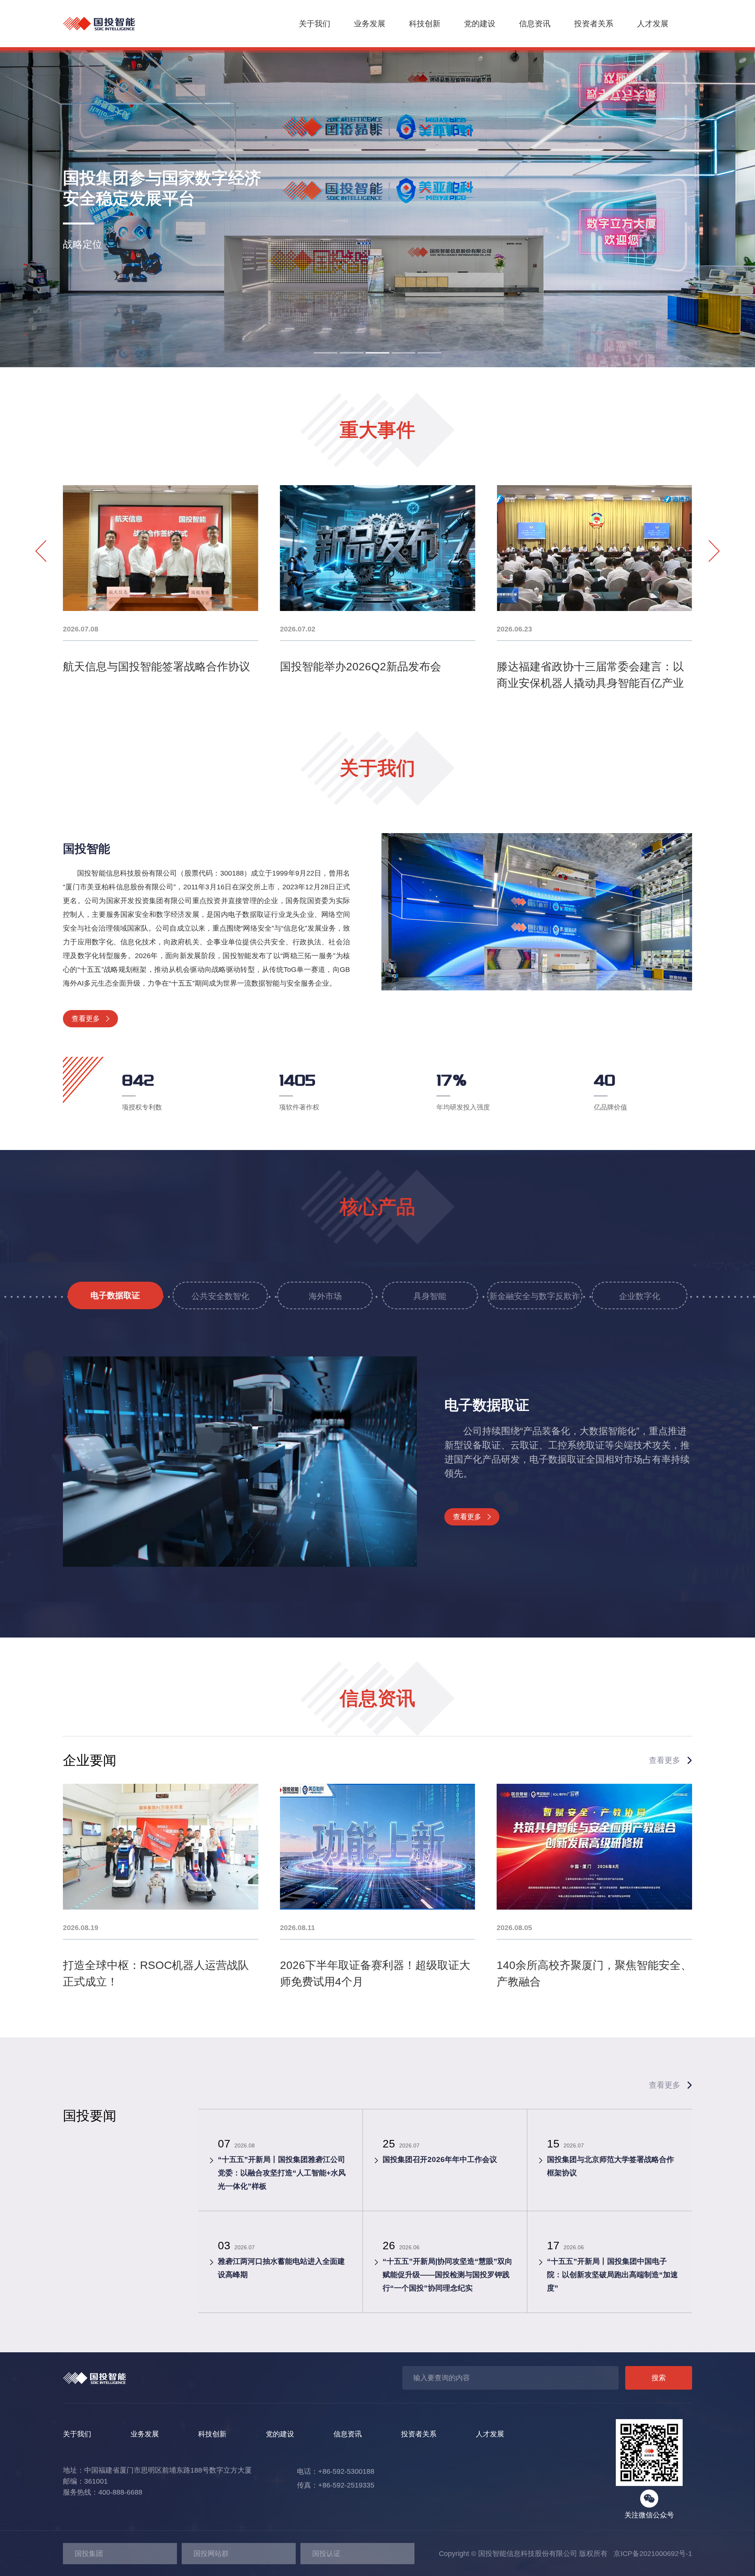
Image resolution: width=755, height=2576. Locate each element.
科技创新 (425, 24)
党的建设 (480, 24)
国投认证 (326, 2554)
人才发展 (653, 24)
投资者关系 (594, 24)
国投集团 (89, 2554)
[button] (326, 353)
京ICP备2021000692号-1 (650, 2554)
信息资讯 (535, 24)
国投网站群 (211, 2554)
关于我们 (315, 24)
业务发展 (370, 24)
